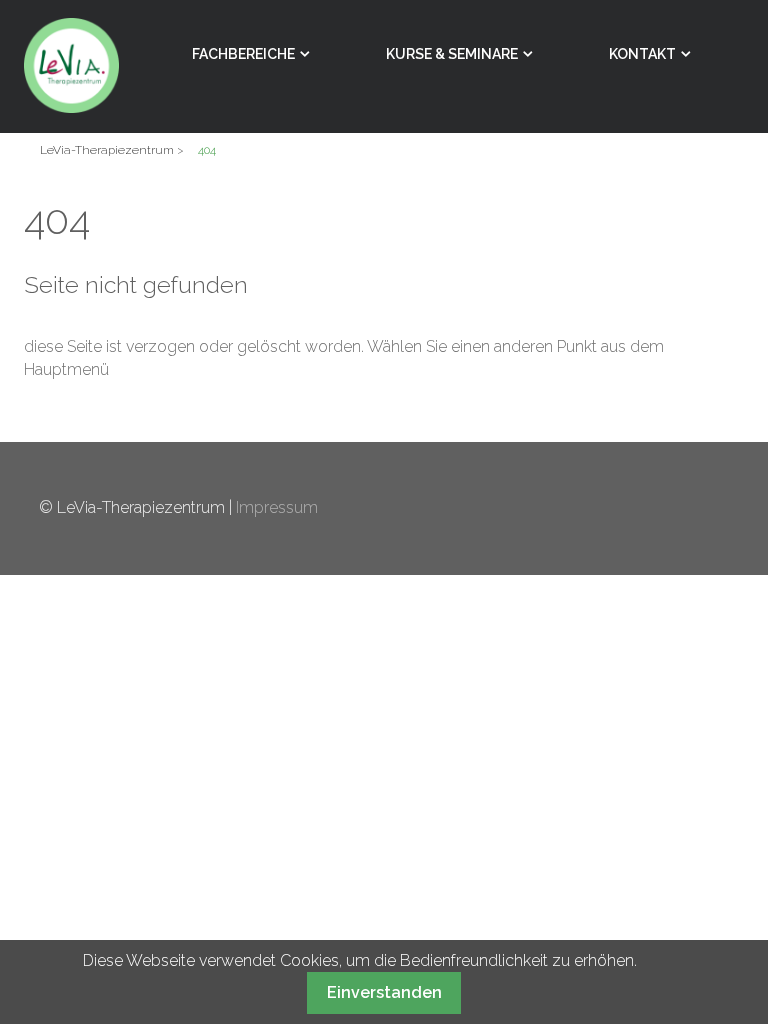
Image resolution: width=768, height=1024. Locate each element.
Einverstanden (384, 992)
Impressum (277, 507)
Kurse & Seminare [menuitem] (452, 54)
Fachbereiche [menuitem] (243, 54)
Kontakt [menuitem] (642, 54)
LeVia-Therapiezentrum (107, 150)
